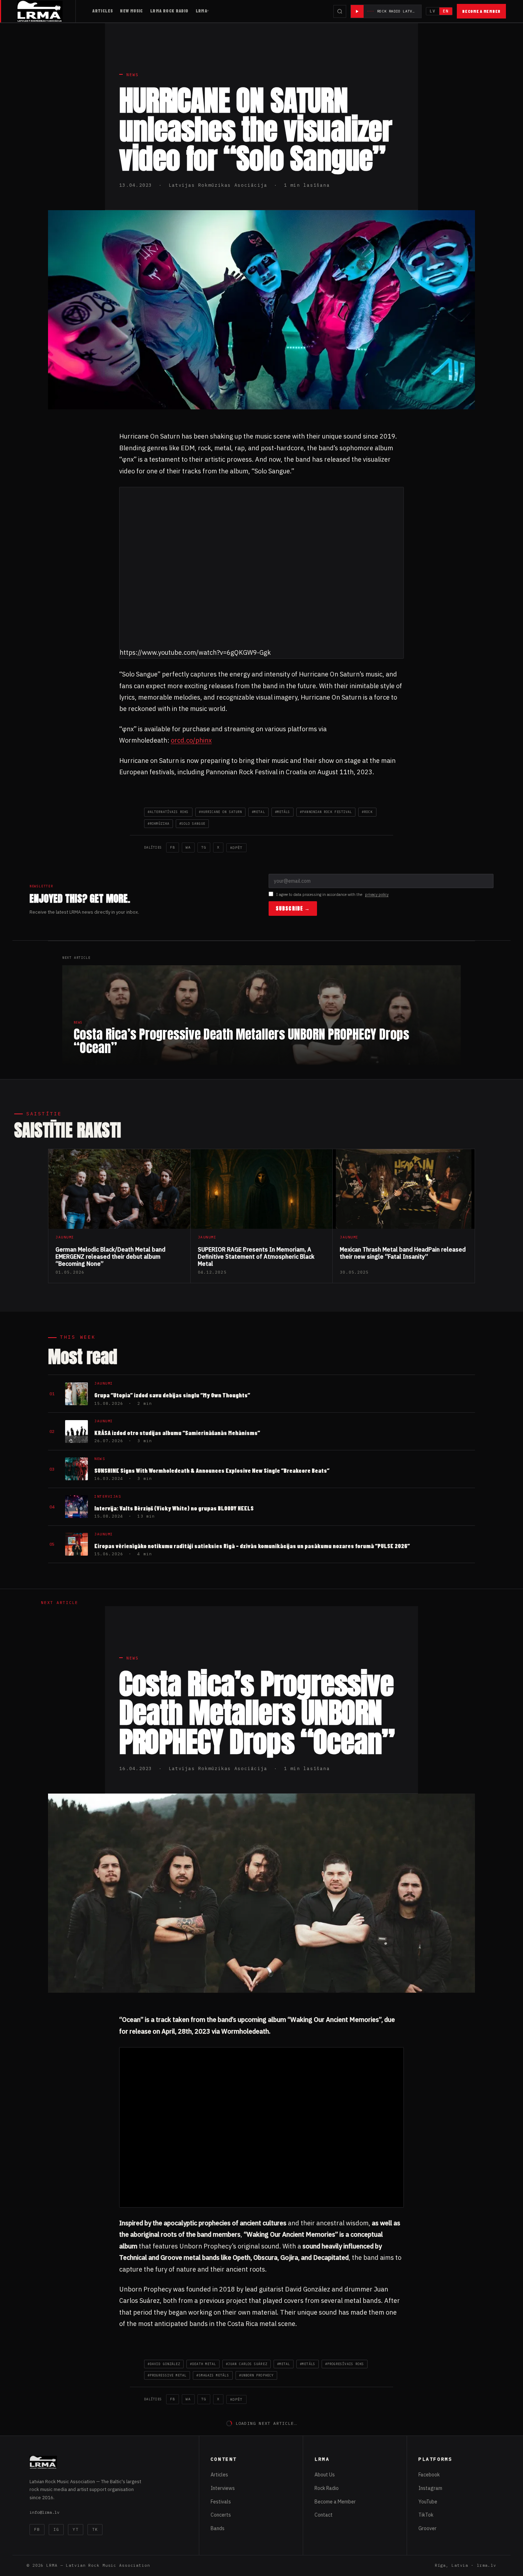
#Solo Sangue (192, 824)
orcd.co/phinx (191, 740)
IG (56, 2529)
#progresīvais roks (345, 2364)
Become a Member (481, 11)
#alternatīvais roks (168, 812)
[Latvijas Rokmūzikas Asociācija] (46, 11)
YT (75, 2529)
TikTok (426, 2515)
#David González (164, 2364)
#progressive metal (167, 2375)
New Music (131, 11)
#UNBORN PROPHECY (256, 2375)
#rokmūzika (159, 824)
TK (95, 2529)
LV (433, 11)
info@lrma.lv (44, 2512)
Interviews (223, 2488)
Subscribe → (293, 909)
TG (204, 847)
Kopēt (236, 848)
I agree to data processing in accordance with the (332, 894)
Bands (218, 2528)
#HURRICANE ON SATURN (221, 812)
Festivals (221, 2502)
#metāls (283, 812)
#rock (367, 812)
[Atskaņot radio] (357, 11)
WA (188, 847)
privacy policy (377, 894)
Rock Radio (327, 2488)
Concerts (221, 2515)
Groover (427, 2528)
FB (173, 847)
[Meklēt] (340, 11)
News (133, 75)
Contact (324, 2515)
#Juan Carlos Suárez (247, 2364)
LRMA (202, 11)
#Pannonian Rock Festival (326, 812)
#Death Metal (203, 2364)
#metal (258, 812)
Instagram (430, 2488)
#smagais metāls (213, 2375)
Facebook (429, 2475)
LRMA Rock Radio (169, 11)
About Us (325, 2475)
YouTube (428, 2502)
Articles (102, 11)
